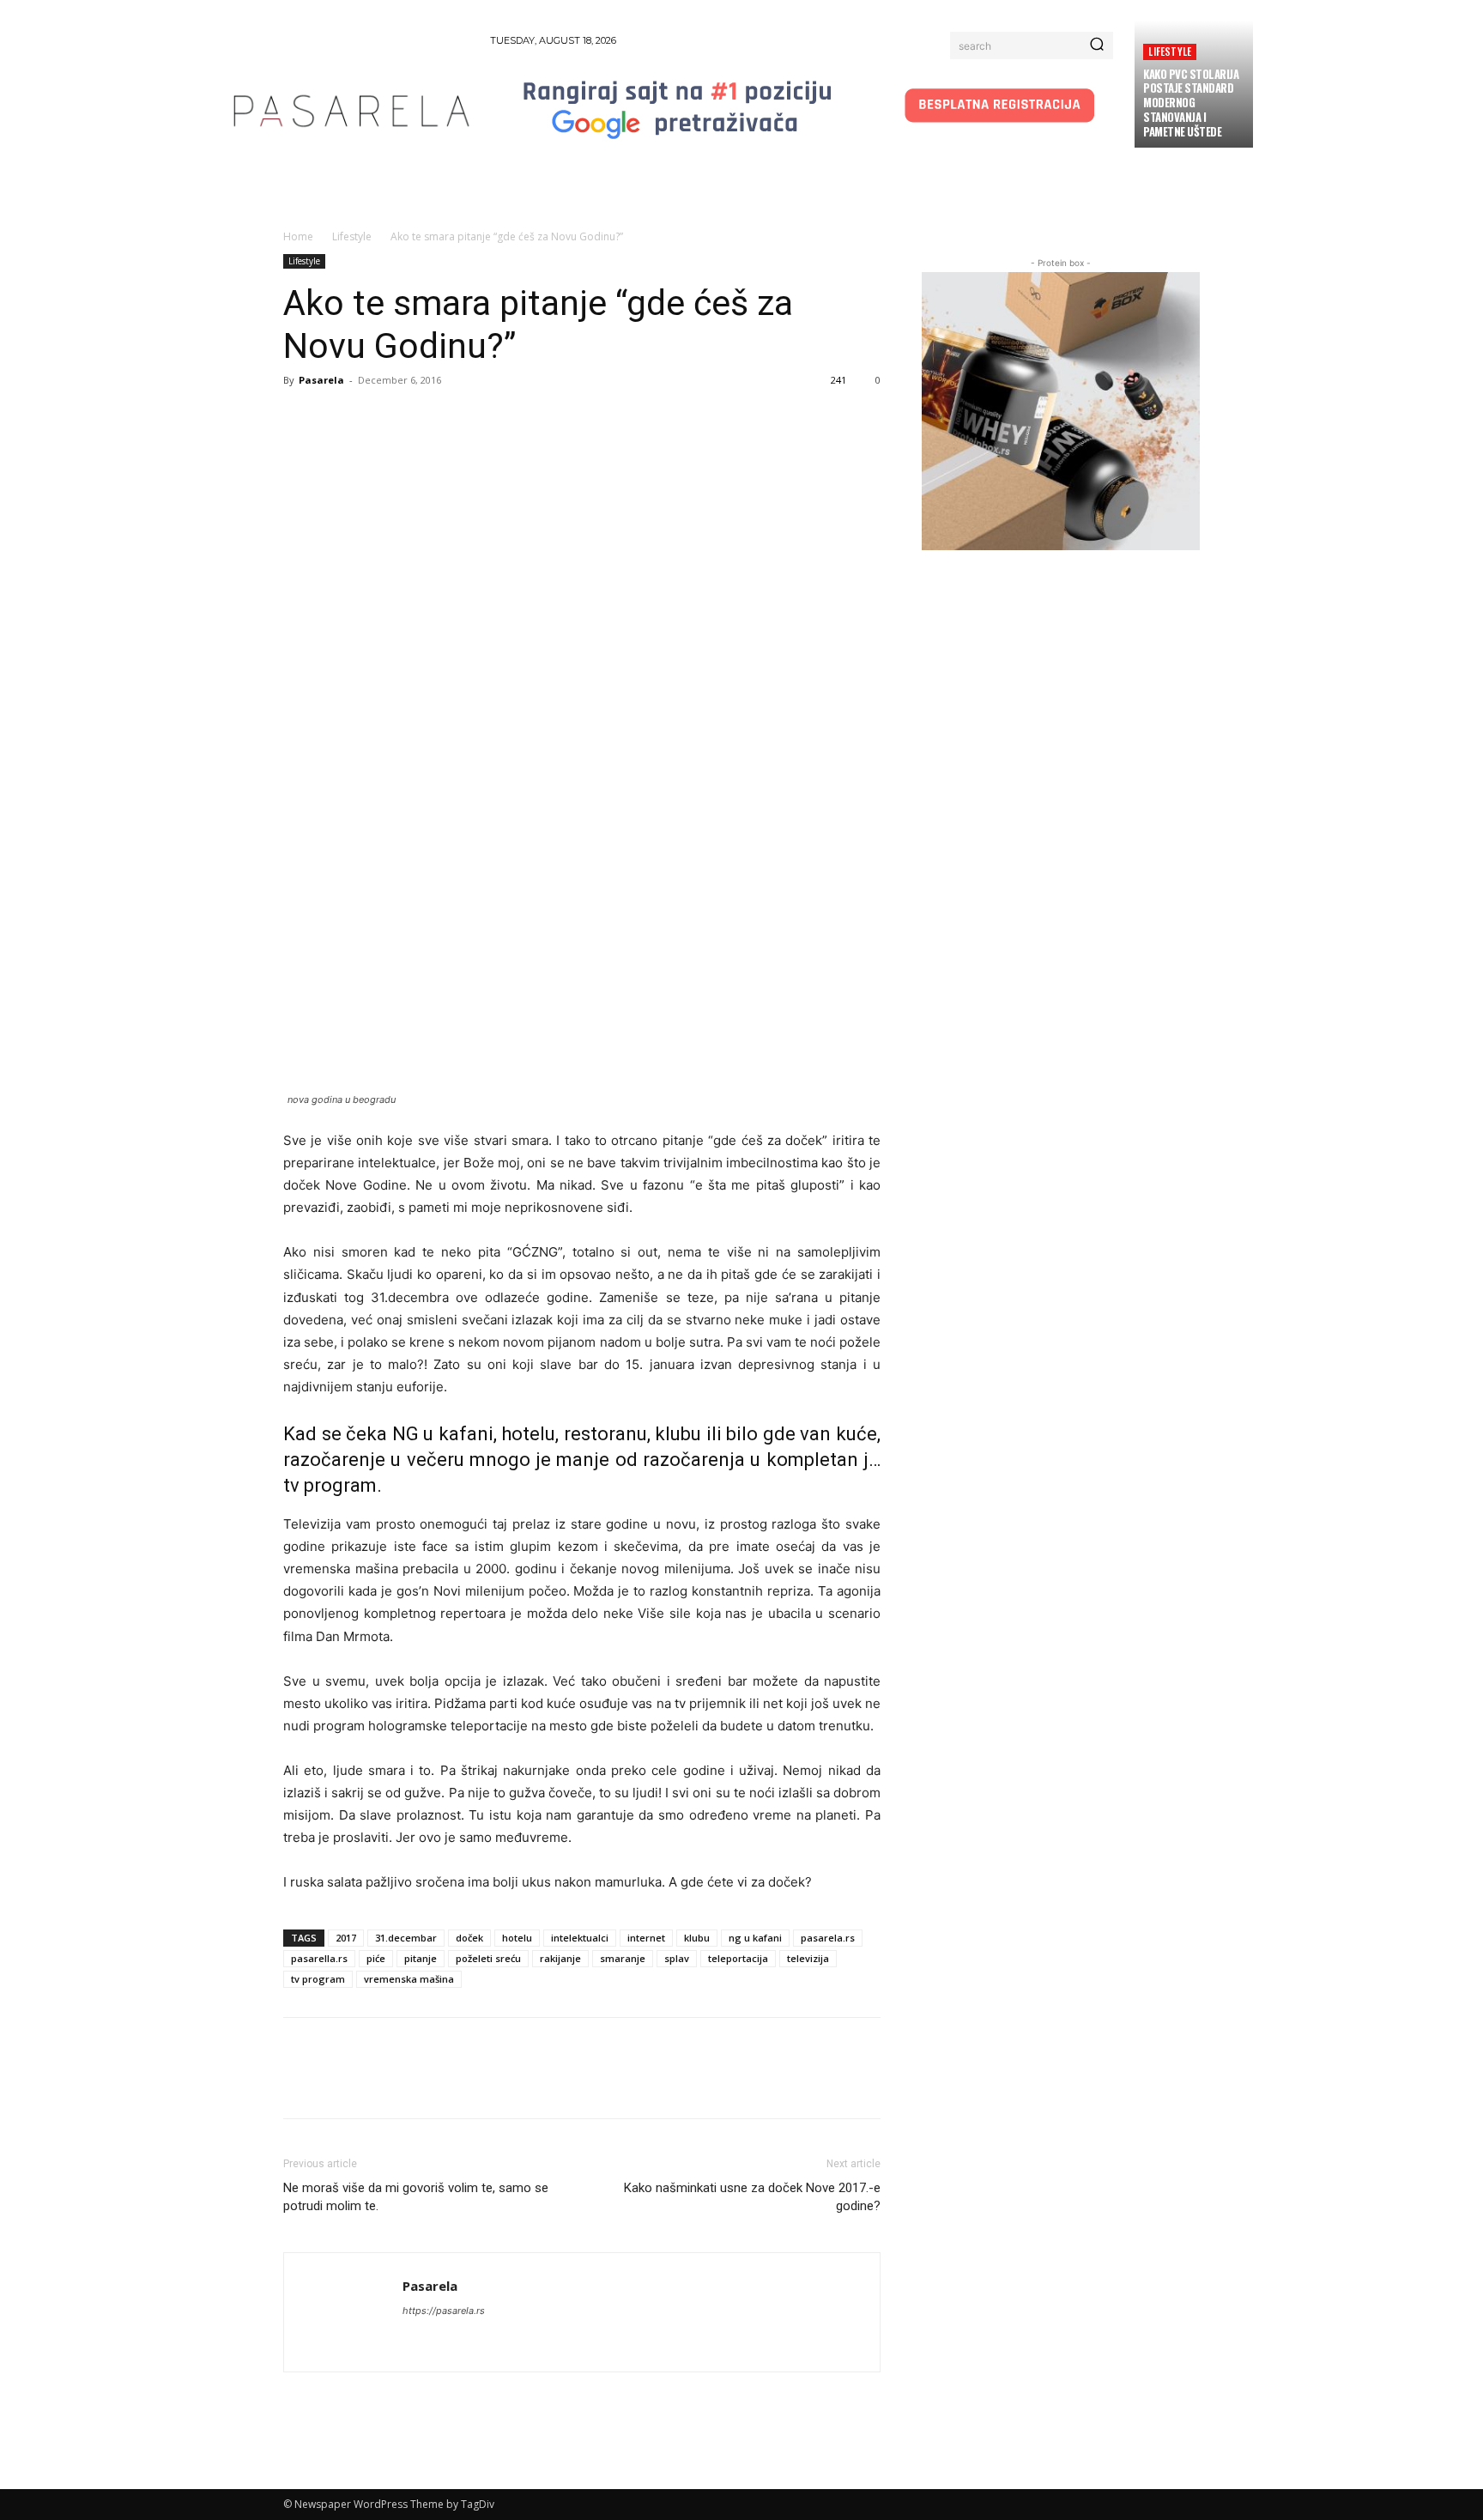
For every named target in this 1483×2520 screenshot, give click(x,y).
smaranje (623, 1958)
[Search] (1097, 45)
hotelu (517, 1938)
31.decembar (406, 1938)
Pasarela (321, 380)
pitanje (421, 1958)
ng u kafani (755, 1938)
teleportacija (738, 1958)
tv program (318, 1979)
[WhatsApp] (419, 419)
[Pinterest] (379, 419)
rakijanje (560, 1958)
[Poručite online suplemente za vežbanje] (1061, 411)
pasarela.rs (828, 1938)
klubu (697, 1938)
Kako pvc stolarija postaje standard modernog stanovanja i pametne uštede (1191, 103)
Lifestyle (1170, 51)
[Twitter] (340, 419)
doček (469, 1938)
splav (677, 1958)
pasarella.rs (319, 1958)
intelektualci (580, 1938)
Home (298, 236)
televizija (808, 1958)
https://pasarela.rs (444, 2311)
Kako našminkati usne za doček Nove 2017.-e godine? (752, 2197)
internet (646, 1938)
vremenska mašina (409, 1979)
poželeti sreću (488, 1958)
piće (376, 1958)
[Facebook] (300, 419)
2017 (346, 1938)
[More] (459, 419)
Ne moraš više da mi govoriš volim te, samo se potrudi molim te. (416, 2197)
